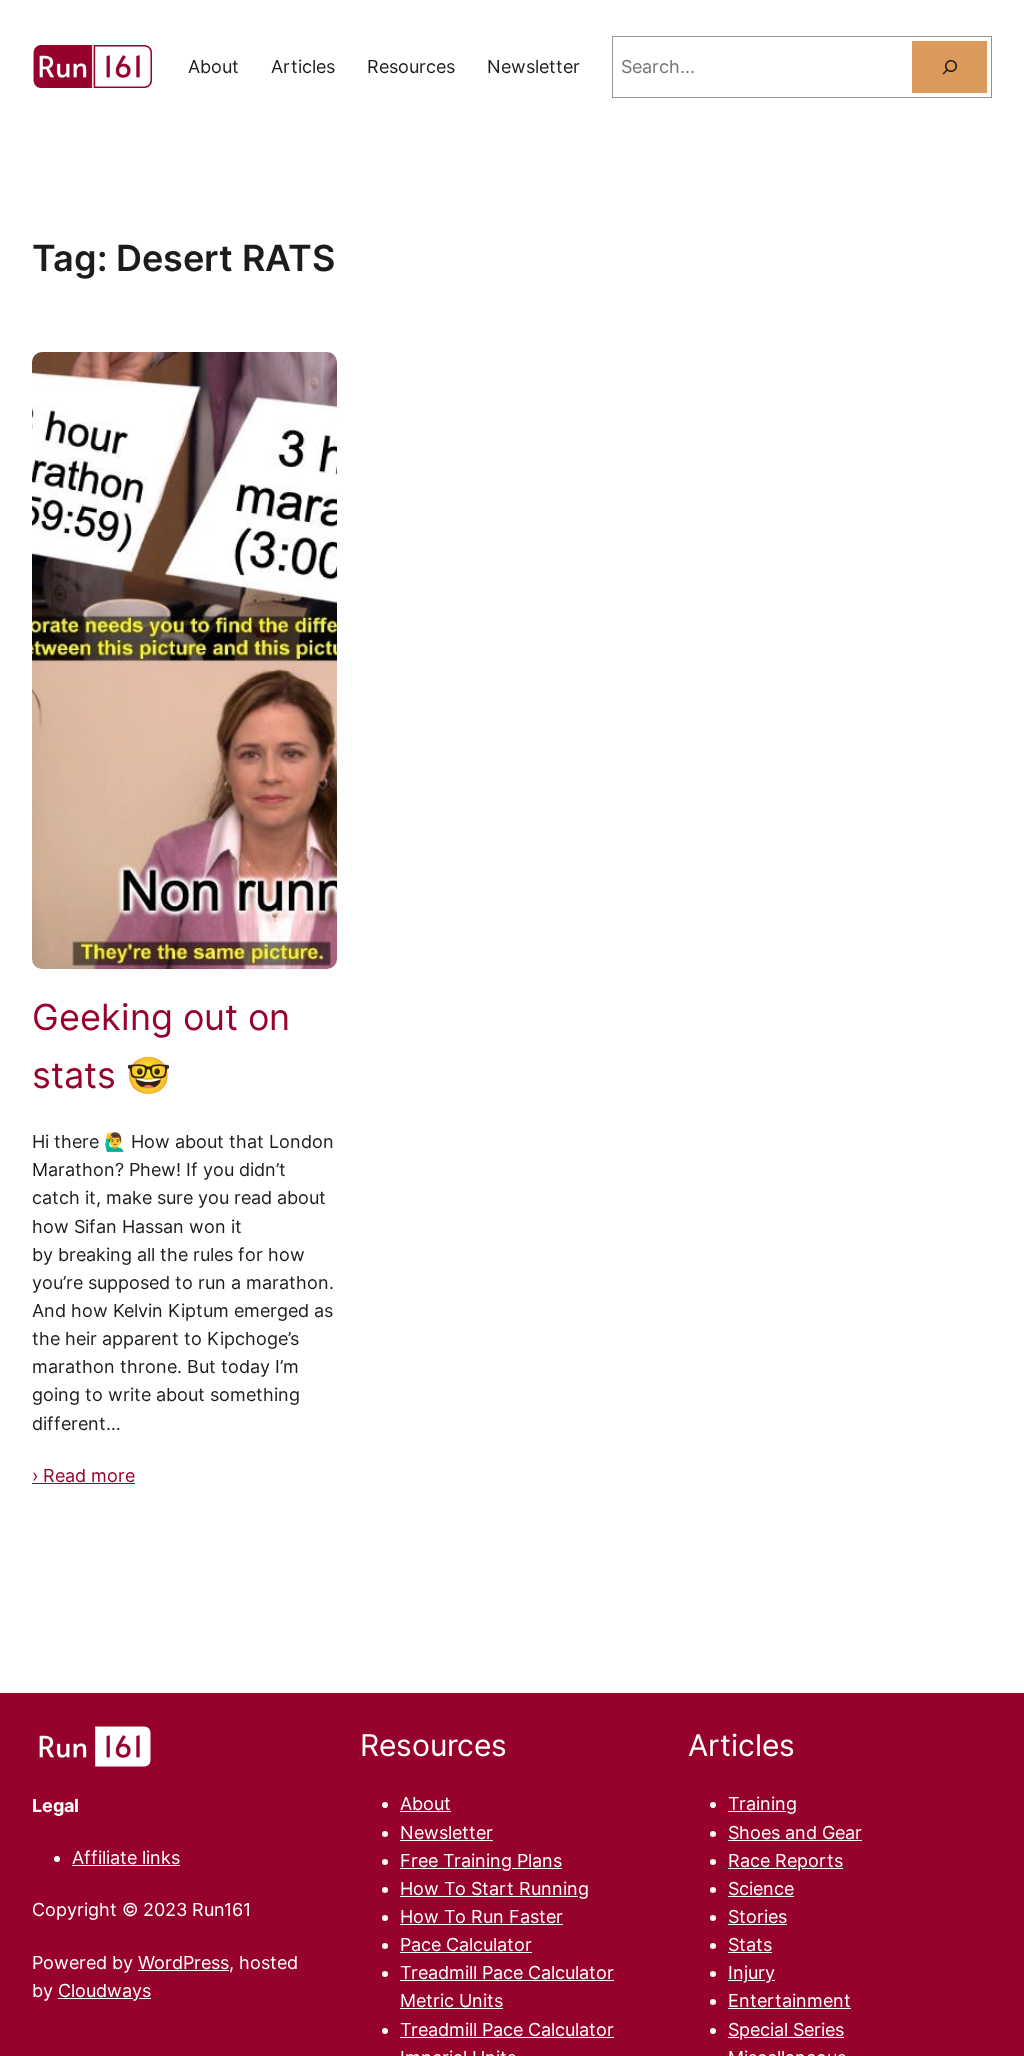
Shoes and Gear (795, 1832)
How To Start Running (494, 1888)
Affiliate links (126, 1857)
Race (751, 1860)
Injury (751, 1972)
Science (761, 1888)
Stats (750, 1944)
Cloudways (104, 1990)
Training (762, 1803)
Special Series (786, 2029)
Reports (809, 1860)
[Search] (949, 66)
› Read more (83, 1475)
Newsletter (446, 1832)
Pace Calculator (466, 1944)
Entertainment (789, 2000)
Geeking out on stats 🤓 (161, 1046)
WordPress (183, 1962)
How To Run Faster (481, 1916)
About (425, 1803)
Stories (757, 1916)
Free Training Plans (481, 1860)
